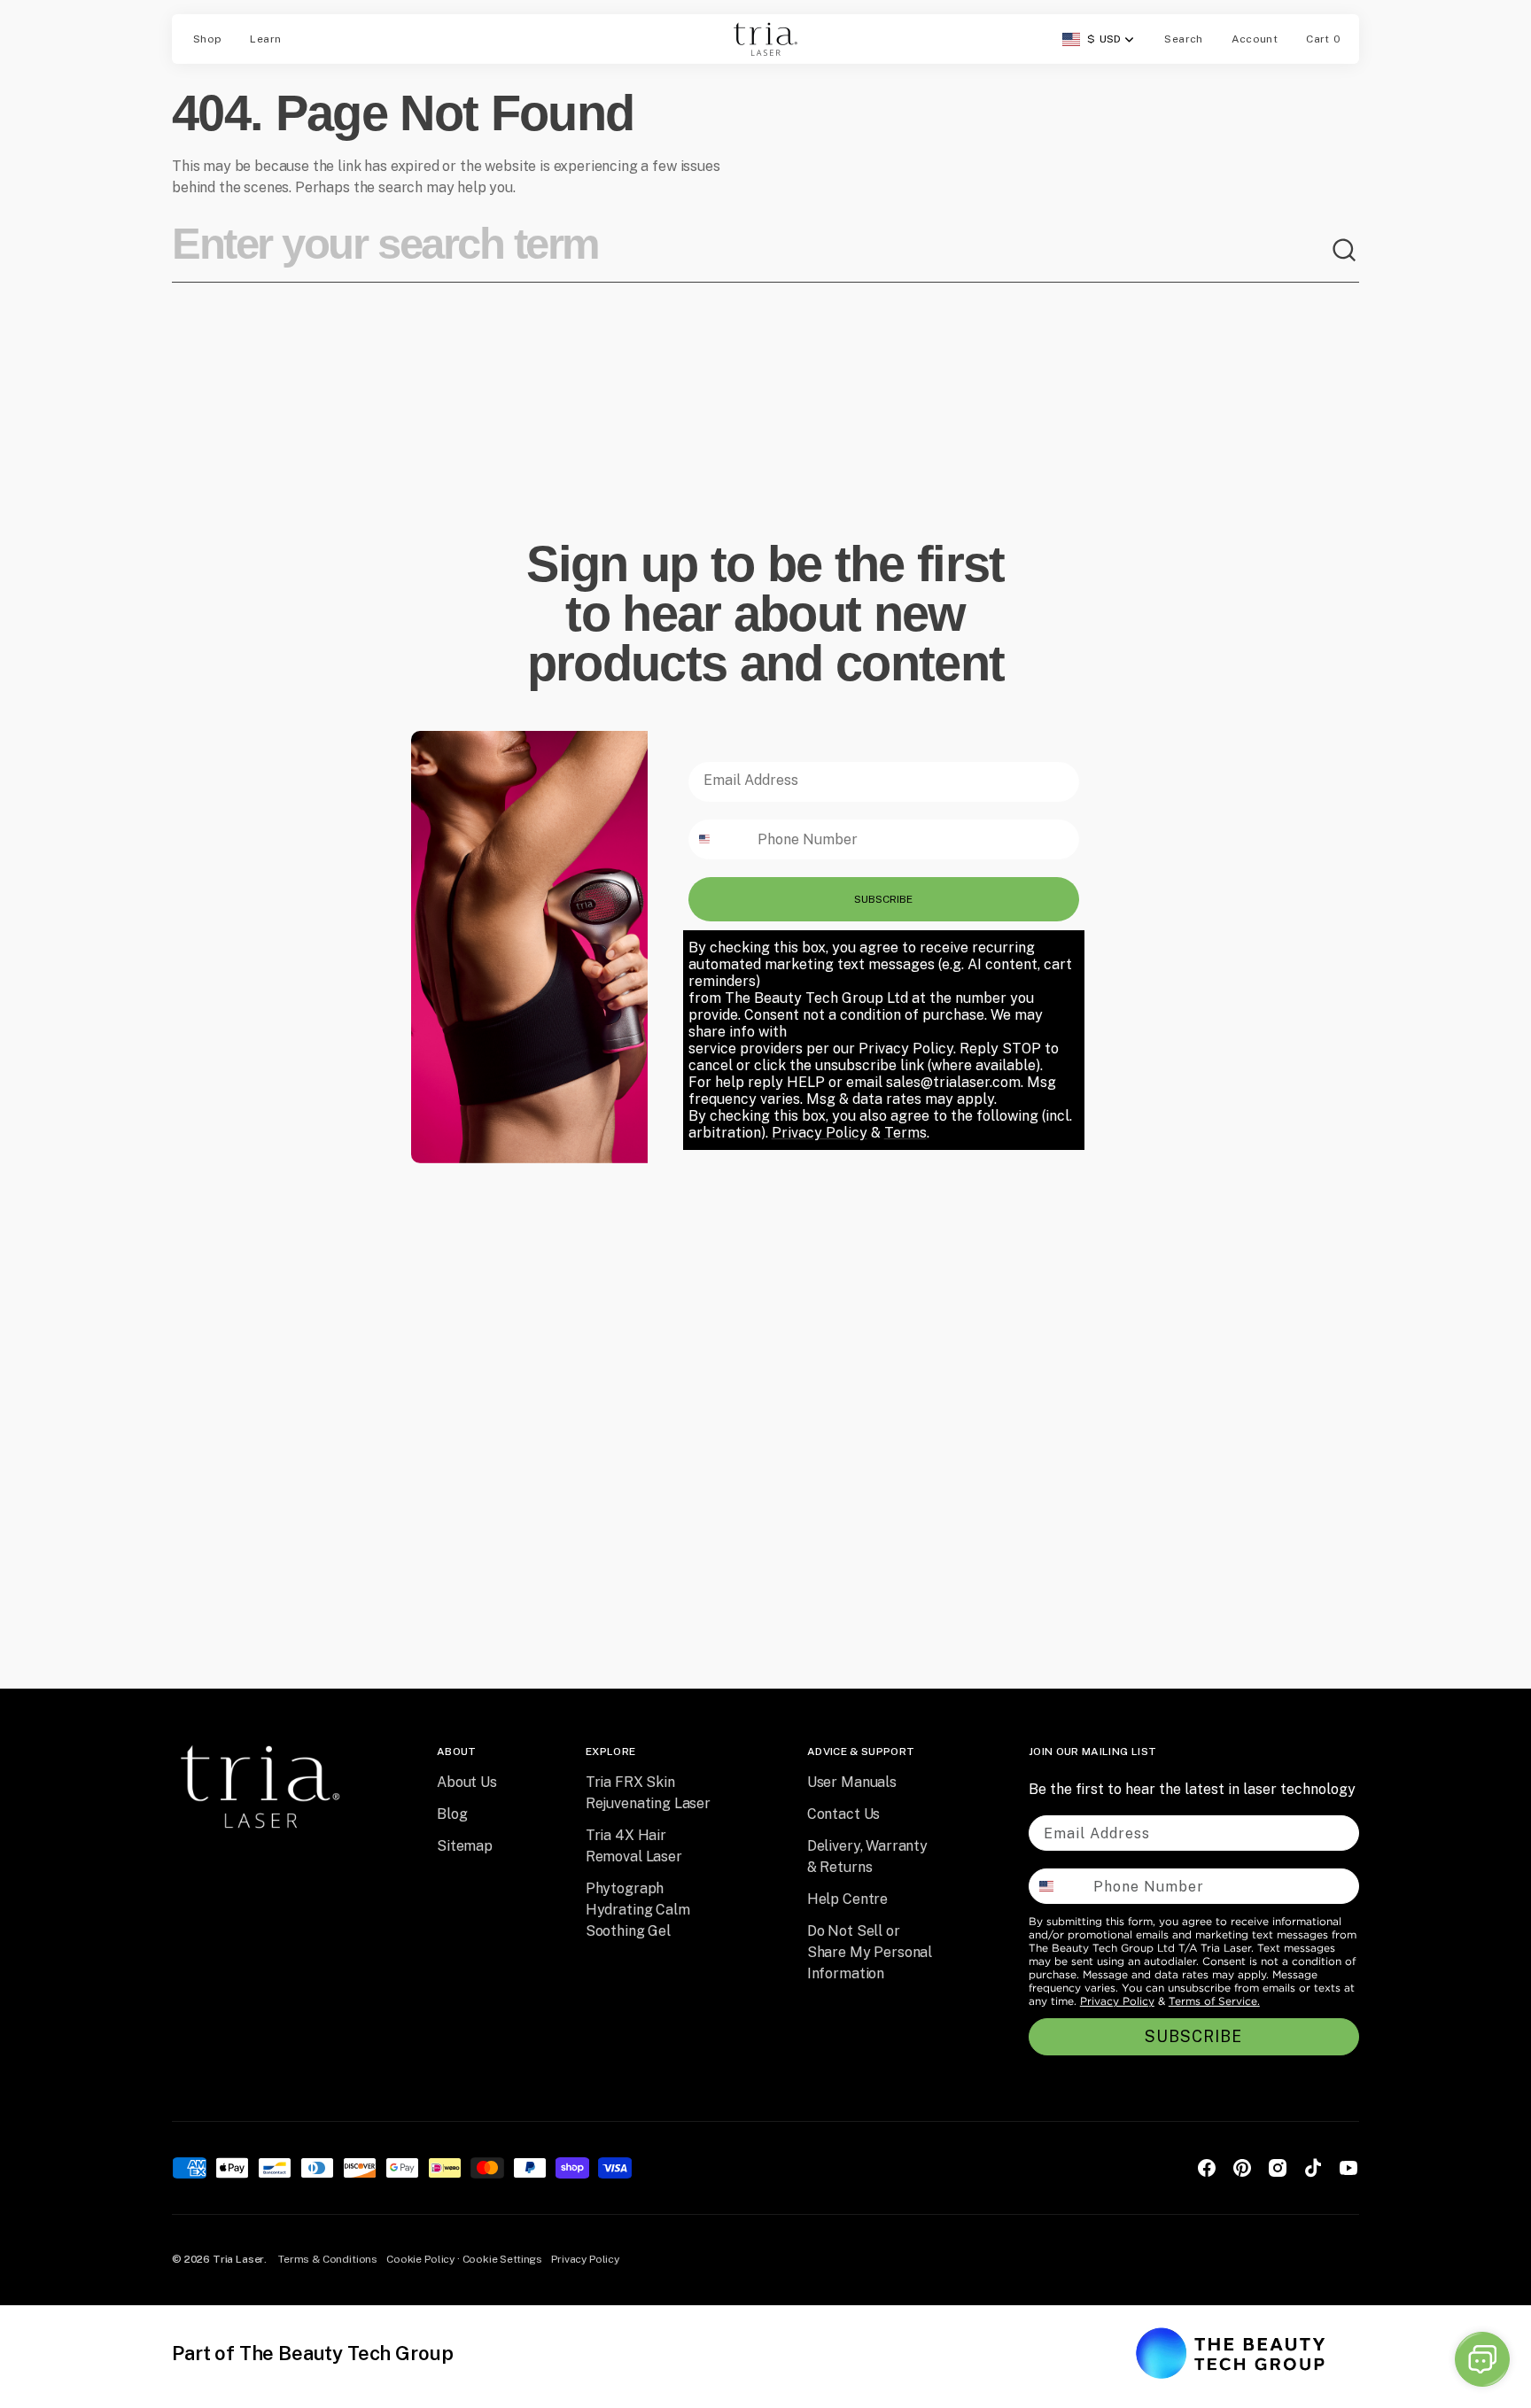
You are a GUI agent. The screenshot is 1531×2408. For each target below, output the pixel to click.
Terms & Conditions (328, 2259)
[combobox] (751, 251)
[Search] (1345, 251)
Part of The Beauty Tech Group (312, 2353)
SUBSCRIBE (883, 899)
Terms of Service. (1214, 2001)
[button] (1183, 39)
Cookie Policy (420, 2259)
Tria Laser (238, 2259)
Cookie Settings (503, 2259)
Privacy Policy (1117, 2001)
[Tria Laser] (765, 39)
